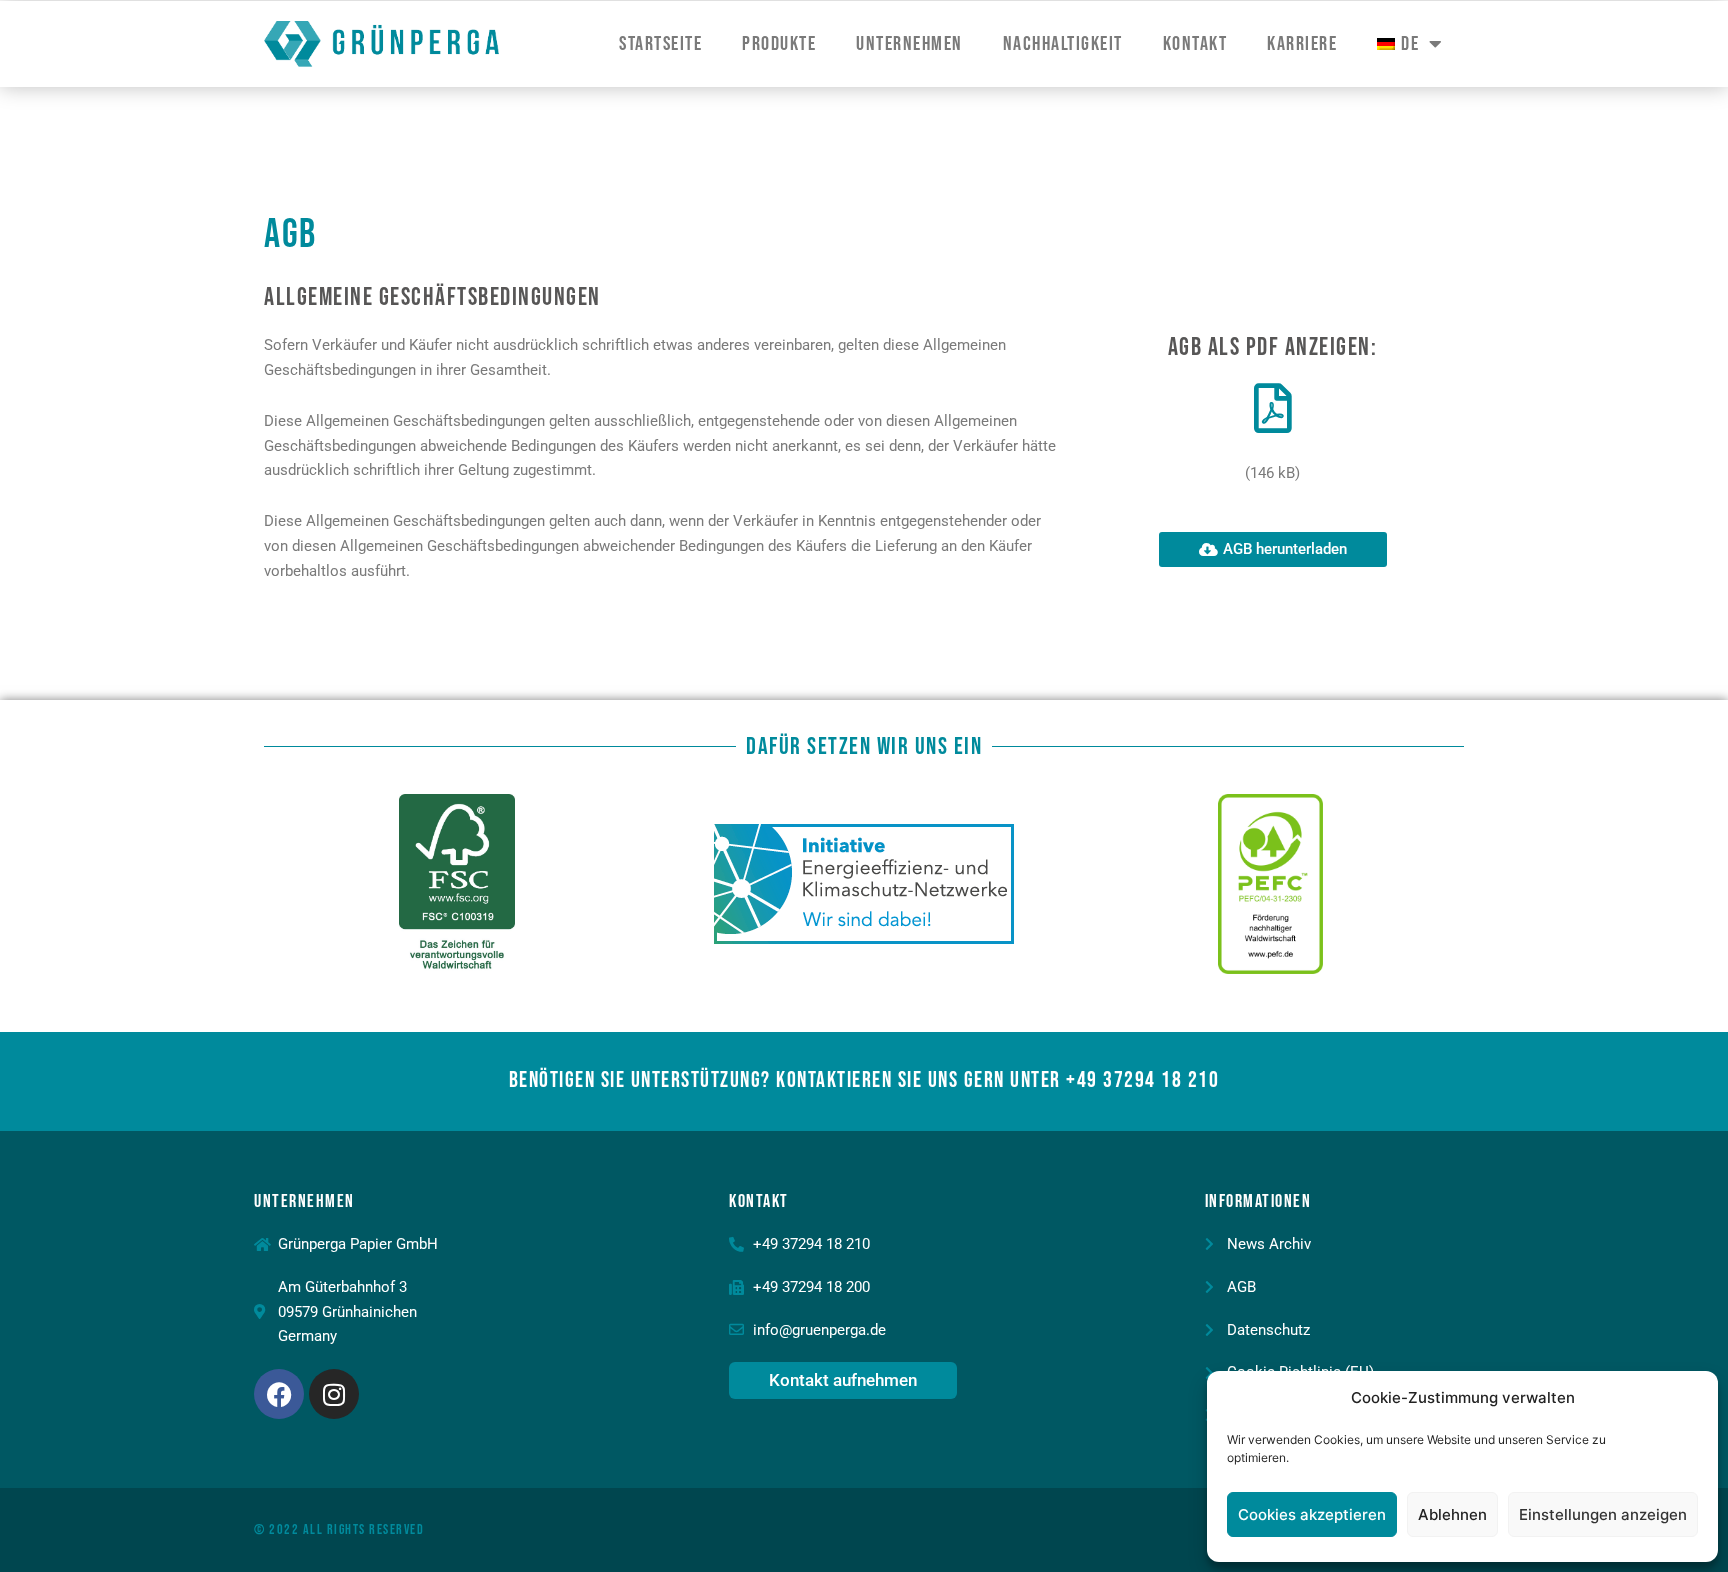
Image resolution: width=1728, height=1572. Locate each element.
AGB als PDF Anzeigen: (1273, 347)
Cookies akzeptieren (1312, 1514)
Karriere (1302, 44)
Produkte (779, 44)
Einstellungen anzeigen (1603, 1514)
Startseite (660, 44)
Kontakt (1195, 44)
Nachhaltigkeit (1063, 44)
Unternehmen (909, 44)
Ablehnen (1452, 1514)
